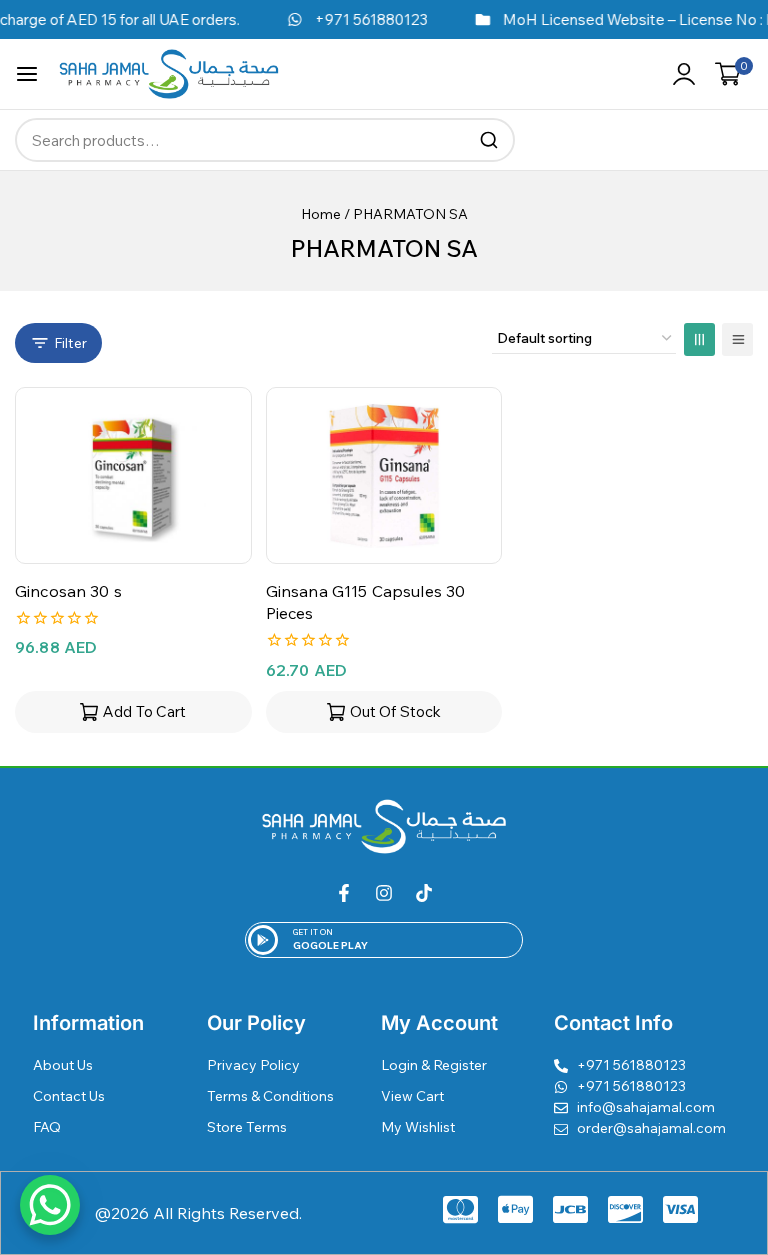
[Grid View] (699, 339)
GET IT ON (313, 932)
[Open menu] (27, 74)
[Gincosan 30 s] (133, 475)
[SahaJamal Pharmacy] (169, 73)
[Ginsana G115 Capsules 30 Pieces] (384, 475)
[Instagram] (384, 893)
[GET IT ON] (263, 940)
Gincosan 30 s (68, 591)
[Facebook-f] (344, 893)
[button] (133, 712)
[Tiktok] (424, 893)
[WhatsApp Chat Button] (50, 1205)
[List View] (737, 339)
